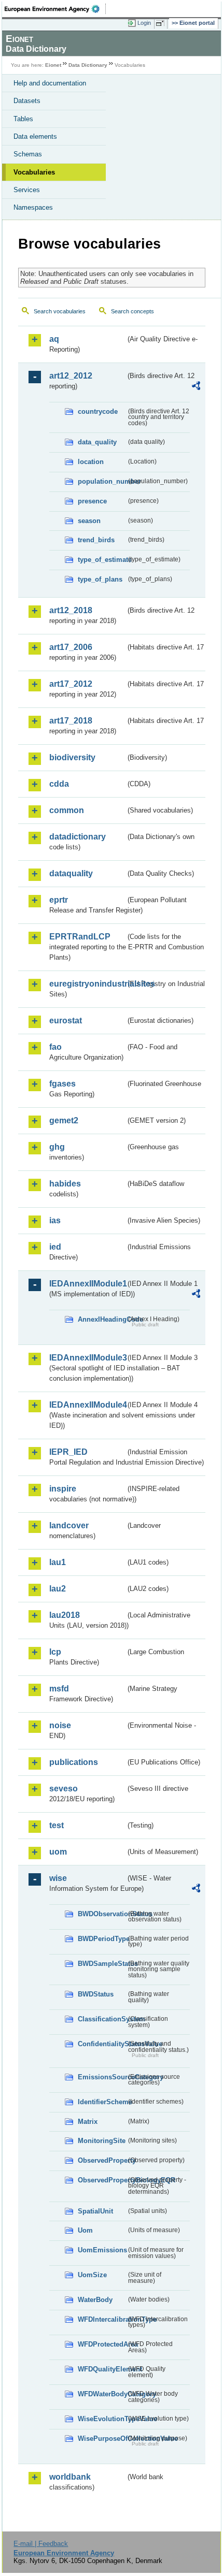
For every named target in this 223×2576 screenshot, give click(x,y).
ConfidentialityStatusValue (102, 2044)
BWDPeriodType (102, 1939)
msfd (59, 1689)
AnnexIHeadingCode (102, 1319)
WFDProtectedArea (102, 2344)
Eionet (53, 65)
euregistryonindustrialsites (87, 984)
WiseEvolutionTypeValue (102, 2419)
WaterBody (95, 2300)
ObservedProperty (102, 2160)
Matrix (88, 2122)
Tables (23, 119)
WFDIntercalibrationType (102, 2319)
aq (54, 339)
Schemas (28, 154)
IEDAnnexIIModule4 (87, 1405)
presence (92, 501)
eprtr (59, 900)
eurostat (66, 1021)
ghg (57, 1147)
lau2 (58, 1589)
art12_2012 (71, 376)
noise (60, 1725)
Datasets (27, 101)
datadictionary (78, 837)
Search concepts (133, 311)
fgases (62, 1084)
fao (55, 1047)
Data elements (35, 136)
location (91, 462)
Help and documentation (50, 83)
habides (65, 1184)
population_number (102, 481)
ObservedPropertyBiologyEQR (102, 2180)
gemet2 (64, 1120)
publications (74, 1762)
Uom (85, 2230)
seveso (64, 1789)
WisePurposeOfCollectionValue (102, 2438)
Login (144, 23)
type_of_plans (100, 579)
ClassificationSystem (102, 2019)
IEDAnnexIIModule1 (87, 1284)
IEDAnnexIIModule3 (87, 1358)
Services (27, 190)
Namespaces (33, 207)
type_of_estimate (102, 560)
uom (58, 1852)
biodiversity (72, 757)
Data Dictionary (88, 65)
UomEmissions (102, 2250)
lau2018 (65, 1615)
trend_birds (96, 540)
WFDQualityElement (102, 2369)
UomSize (92, 2275)
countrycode (98, 411)
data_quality (97, 442)
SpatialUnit (95, 2211)
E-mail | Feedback (41, 2544)
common (67, 810)
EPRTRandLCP (80, 937)
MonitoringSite (102, 2141)
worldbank (70, 2477)
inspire (63, 1489)
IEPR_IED (68, 1452)
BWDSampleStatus (102, 1964)
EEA (55, 9)
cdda (59, 784)
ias (55, 1220)
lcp (55, 1652)
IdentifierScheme (102, 2102)
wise (58, 1878)
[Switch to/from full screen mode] (162, 23)
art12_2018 (71, 610)
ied (55, 1247)
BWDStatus (96, 1994)
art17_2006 (71, 647)
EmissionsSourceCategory (102, 2077)
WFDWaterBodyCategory (102, 2394)
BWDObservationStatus (102, 1914)
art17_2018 (71, 721)
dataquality (71, 873)
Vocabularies (34, 172)
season (89, 521)
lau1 (58, 1562)
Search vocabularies (60, 311)
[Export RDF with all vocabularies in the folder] (196, 387)
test (57, 1825)
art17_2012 (71, 684)
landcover (69, 1525)
